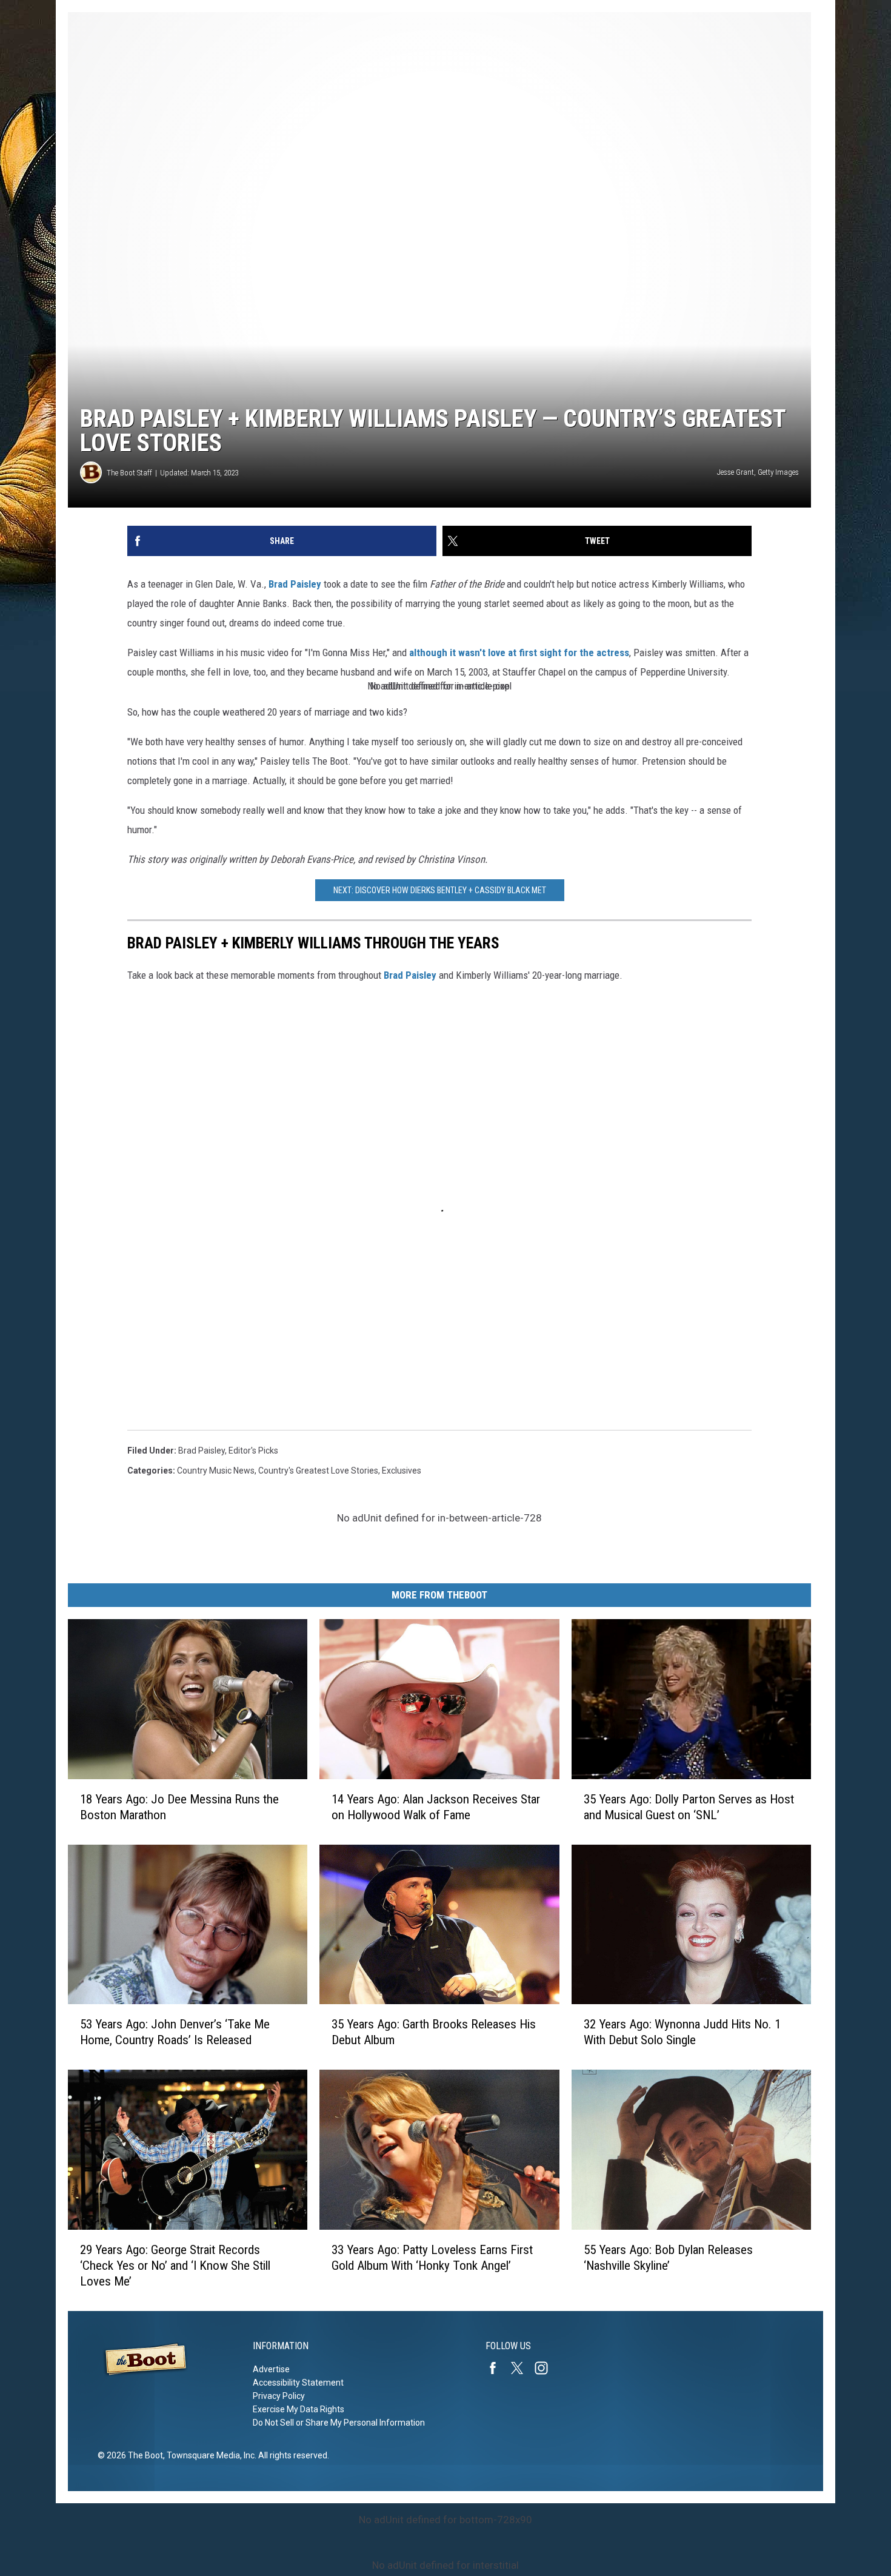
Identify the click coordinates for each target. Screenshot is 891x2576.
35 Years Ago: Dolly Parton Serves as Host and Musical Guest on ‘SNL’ (689, 1807)
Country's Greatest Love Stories (318, 1471)
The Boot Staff (129, 473)
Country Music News (216, 1471)
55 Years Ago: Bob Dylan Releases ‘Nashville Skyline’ (668, 2258)
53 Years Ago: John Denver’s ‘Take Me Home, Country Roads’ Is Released (175, 2032)
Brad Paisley (295, 584)
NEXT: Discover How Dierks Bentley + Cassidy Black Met (440, 890)
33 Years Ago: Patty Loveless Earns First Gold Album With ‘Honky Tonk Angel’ (432, 2258)
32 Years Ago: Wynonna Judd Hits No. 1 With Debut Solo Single (682, 2032)
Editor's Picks (253, 1451)
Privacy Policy (279, 2396)
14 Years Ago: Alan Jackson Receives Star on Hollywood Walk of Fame (436, 1807)
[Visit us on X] (522, 2368)
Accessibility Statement (298, 2383)
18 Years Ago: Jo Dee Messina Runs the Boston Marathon (179, 1807)
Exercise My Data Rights (299, 2409)
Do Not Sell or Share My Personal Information (339, 2423)
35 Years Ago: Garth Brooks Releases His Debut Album (434, 2032)
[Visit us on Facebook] (498, 2368)
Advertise (271, 2369)
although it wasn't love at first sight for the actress (519, 652)
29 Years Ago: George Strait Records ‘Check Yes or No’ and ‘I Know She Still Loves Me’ (175, 2266)
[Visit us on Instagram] (546, 2368)
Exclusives (402, 1471)
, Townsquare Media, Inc (209, 2455)
